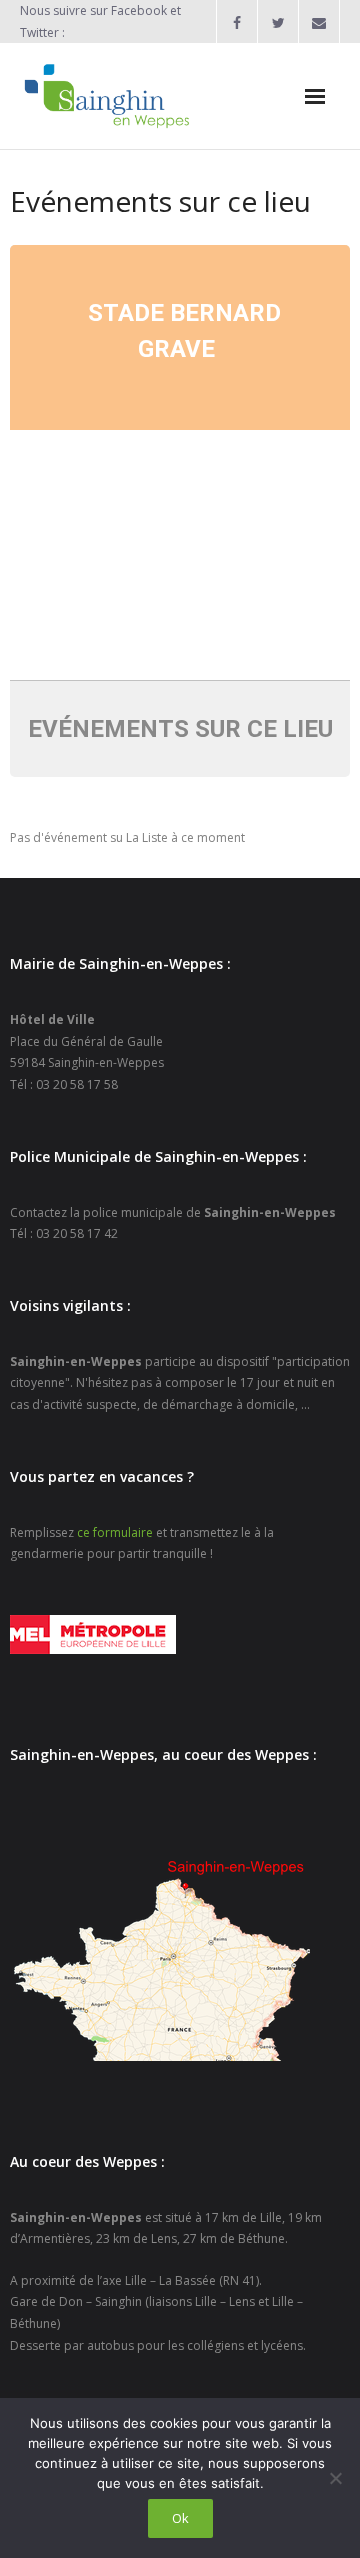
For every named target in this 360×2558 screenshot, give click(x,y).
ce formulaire (115, 1532)
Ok (180, 2518)
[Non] (335, 2478)
